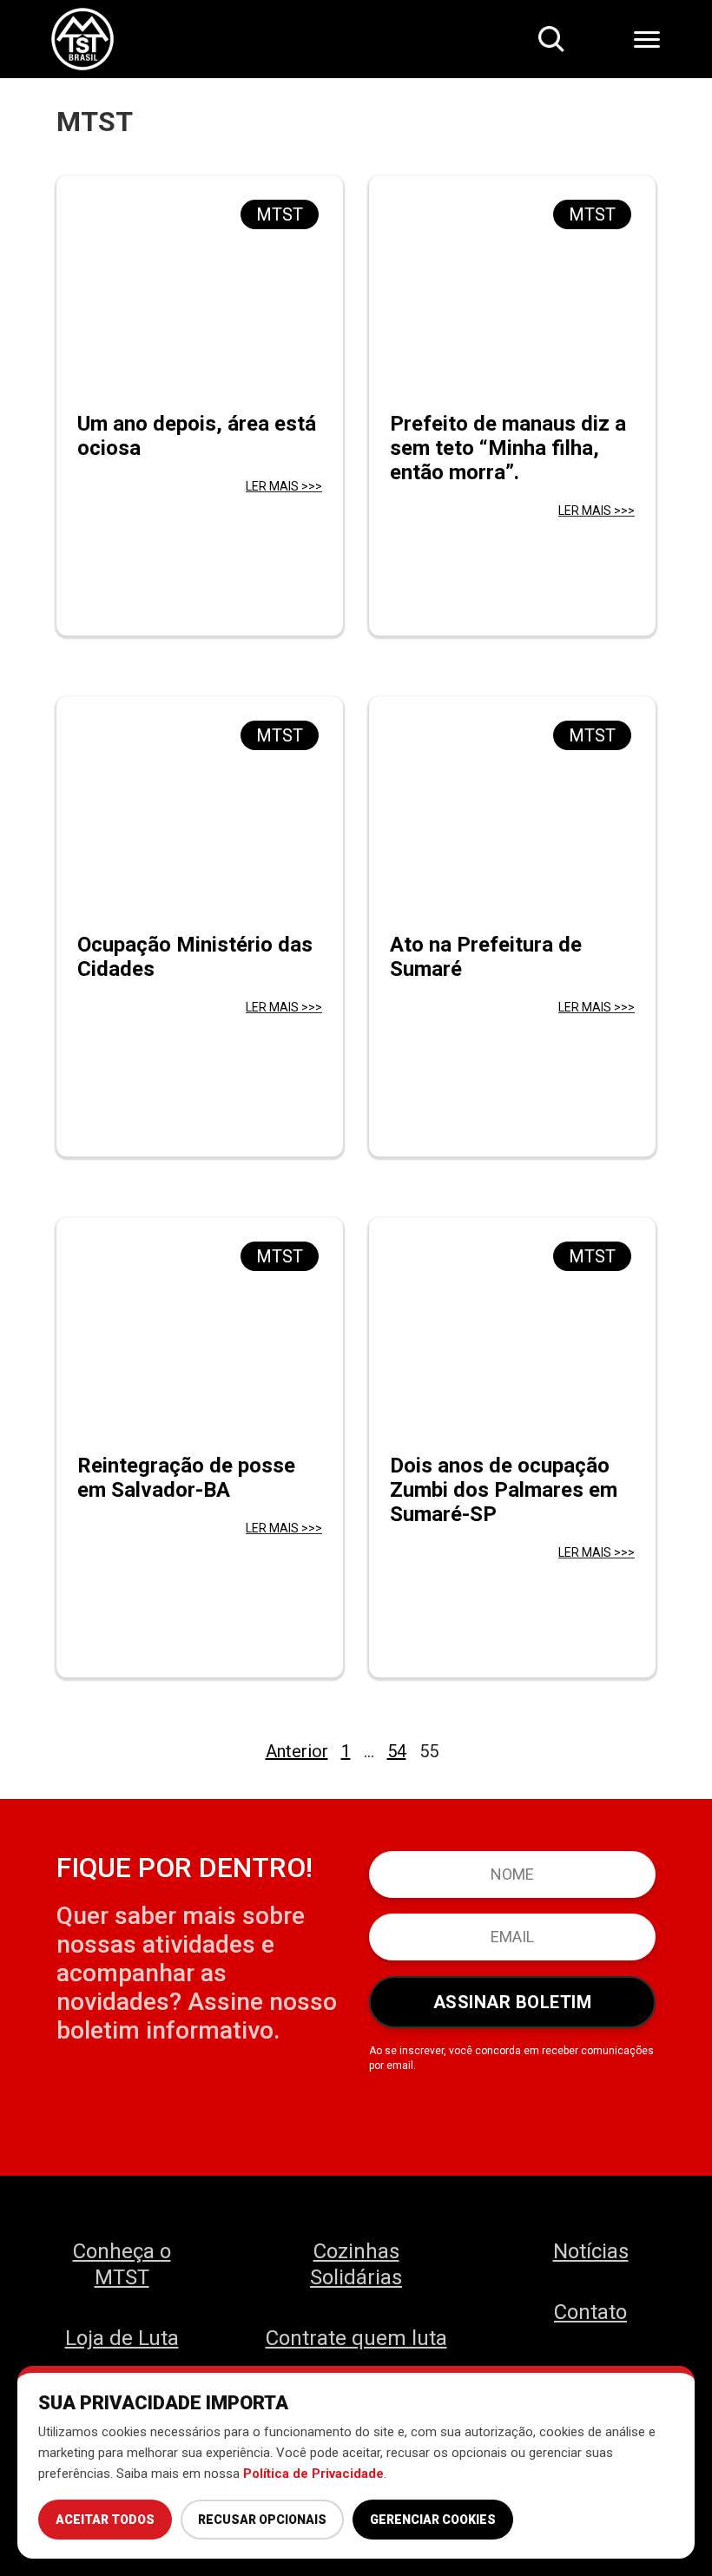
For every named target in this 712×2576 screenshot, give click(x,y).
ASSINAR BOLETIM (513, 2002)
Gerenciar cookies (433, 2520)
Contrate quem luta (356, 2338)
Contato (590, 2312)
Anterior (297, 1751)
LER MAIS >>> (284, 486)
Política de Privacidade (313, 2474)
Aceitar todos (105, 2520)
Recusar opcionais (262, 2520)
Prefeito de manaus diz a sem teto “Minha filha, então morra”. (508, 448)
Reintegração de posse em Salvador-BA (186, 1478)
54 (397, 1751)
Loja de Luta (122, 2338)
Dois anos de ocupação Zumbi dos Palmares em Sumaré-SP (504, 1490)
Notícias (591, 2251)
